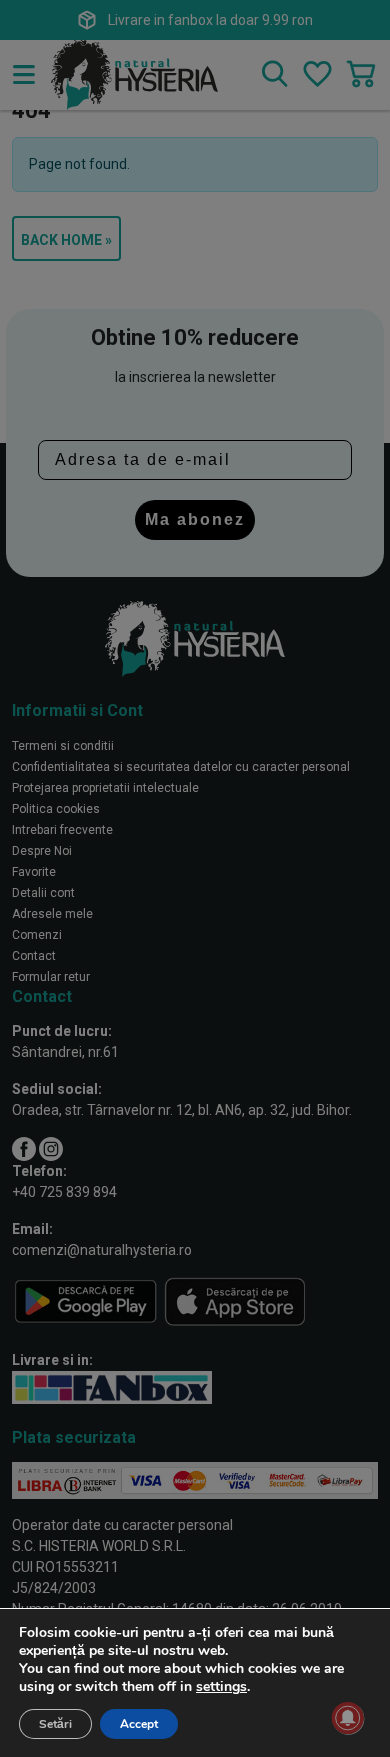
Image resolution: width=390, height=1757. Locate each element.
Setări (55, 1724)
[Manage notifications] (348, 1718)
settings (221, 1687)
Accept (139, 1724)
